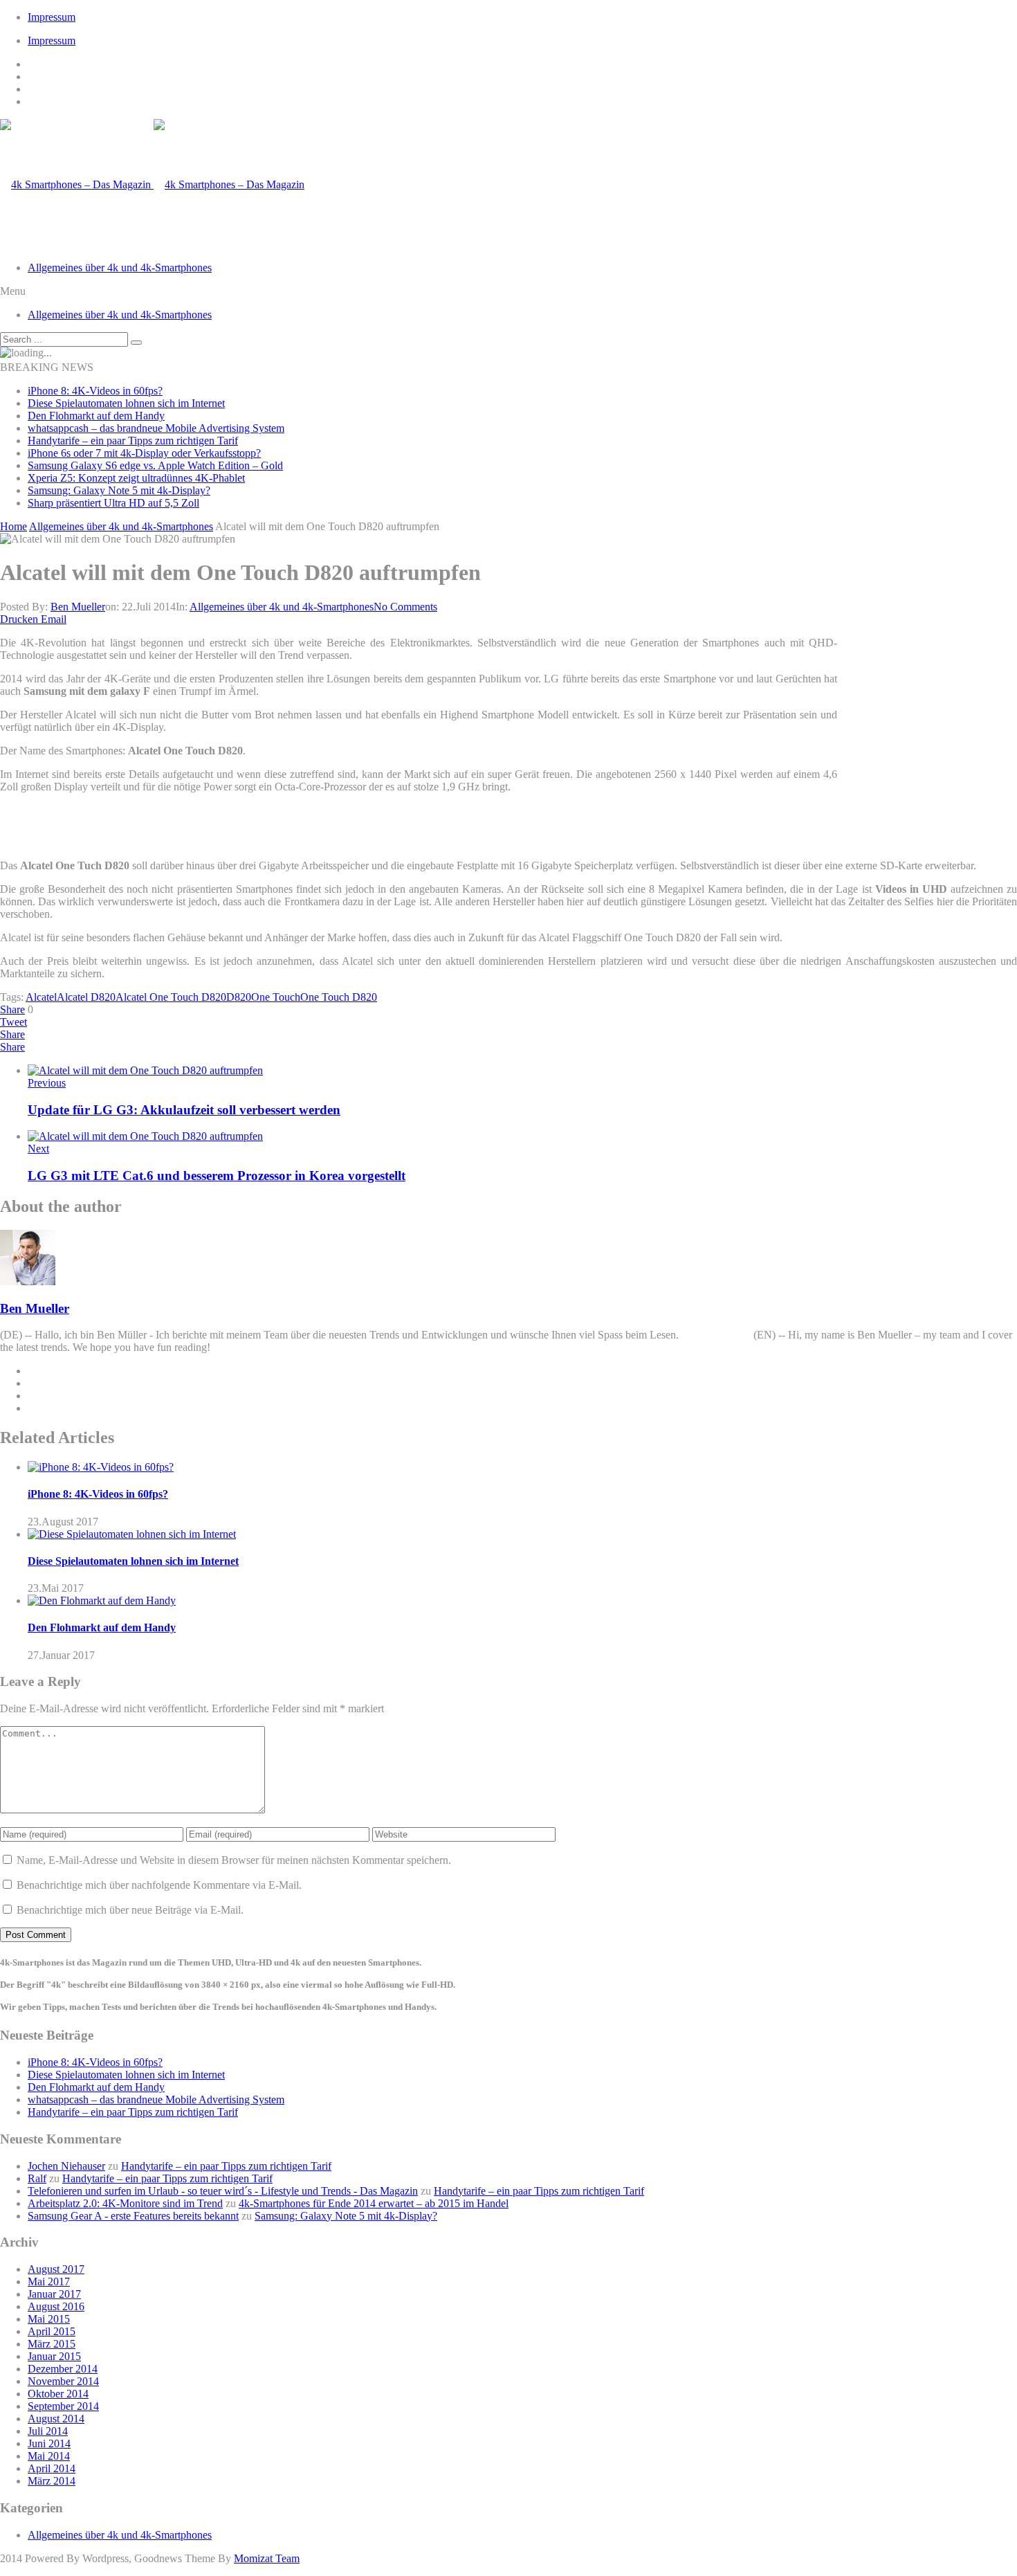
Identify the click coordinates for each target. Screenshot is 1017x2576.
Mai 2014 (49, 2456)
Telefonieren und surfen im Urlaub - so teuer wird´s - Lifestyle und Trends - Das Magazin (223, 2191)
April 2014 (52, 2468)
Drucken (19, 619)
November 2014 (63, 2381)
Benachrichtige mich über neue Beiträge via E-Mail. (130, 1910)
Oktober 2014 (58, 2394)
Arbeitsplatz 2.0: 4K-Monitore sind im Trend (125, 2203)
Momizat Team (267, 2558)
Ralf (37, 2178)
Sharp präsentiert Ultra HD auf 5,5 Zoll (113, 503)
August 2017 (56, 2269)
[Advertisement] (931, 730)
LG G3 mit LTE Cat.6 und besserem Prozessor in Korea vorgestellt (217, 1176)
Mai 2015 (49, 2319)
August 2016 (56, 2306)
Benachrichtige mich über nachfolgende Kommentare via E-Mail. (159, 1885)
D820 (239, 997)
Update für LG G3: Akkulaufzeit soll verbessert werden (184, 1110)
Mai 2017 (49, 2282)
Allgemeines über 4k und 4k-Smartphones (120, 267)
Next (38, 1149)
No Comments (405, 607)
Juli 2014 (48, 2431)
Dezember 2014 (63, 2369)
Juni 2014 (49, 2443)
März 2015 (52, 2344)
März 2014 (52, 2481)
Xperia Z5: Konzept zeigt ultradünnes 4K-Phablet (136, 478)
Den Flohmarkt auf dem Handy (96, 416)
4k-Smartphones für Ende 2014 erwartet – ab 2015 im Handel (374, 2203)
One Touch (276, 997)
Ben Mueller (78, 607)
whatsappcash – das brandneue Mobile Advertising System (156, 428)
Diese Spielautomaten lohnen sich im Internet (126, 403)
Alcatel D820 (86, 997)
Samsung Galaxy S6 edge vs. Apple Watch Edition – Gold (155, 465)
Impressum (52, 17)
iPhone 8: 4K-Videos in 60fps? (95, 391)
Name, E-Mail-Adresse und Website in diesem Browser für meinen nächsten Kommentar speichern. (234, 1860)
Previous (47, 1083)
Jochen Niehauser (66, 2166)
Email (54, 619)
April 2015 (52, 2331)
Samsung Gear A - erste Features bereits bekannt (133, 2216)
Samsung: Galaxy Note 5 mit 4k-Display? (119, 490)
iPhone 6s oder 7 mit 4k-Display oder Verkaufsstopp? (144, 453)
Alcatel (41, 997)
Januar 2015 (54, 2356)
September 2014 (63, 2406)
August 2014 (56, 2419)
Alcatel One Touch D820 (171, 997)
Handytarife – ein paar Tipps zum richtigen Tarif (133, 441)
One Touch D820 (339, 997)
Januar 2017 (54, 2294)
